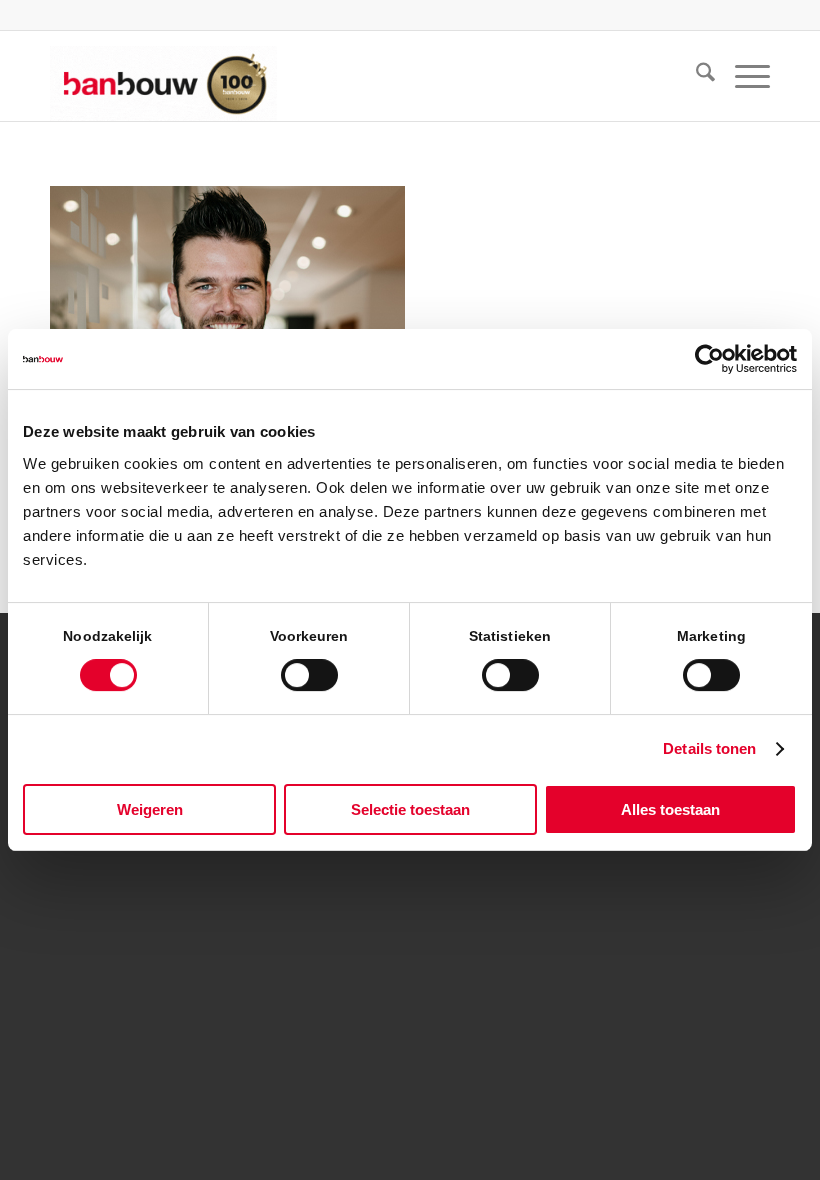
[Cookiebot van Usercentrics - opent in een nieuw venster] (709, 359)
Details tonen (709, 748)
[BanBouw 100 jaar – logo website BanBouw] (163, 76)
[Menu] (742, 76)
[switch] (309, 675)
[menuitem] (695, 76)
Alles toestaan (670, 809)
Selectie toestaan (410, 809)
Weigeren (150, 809)
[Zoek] (695, 76)
